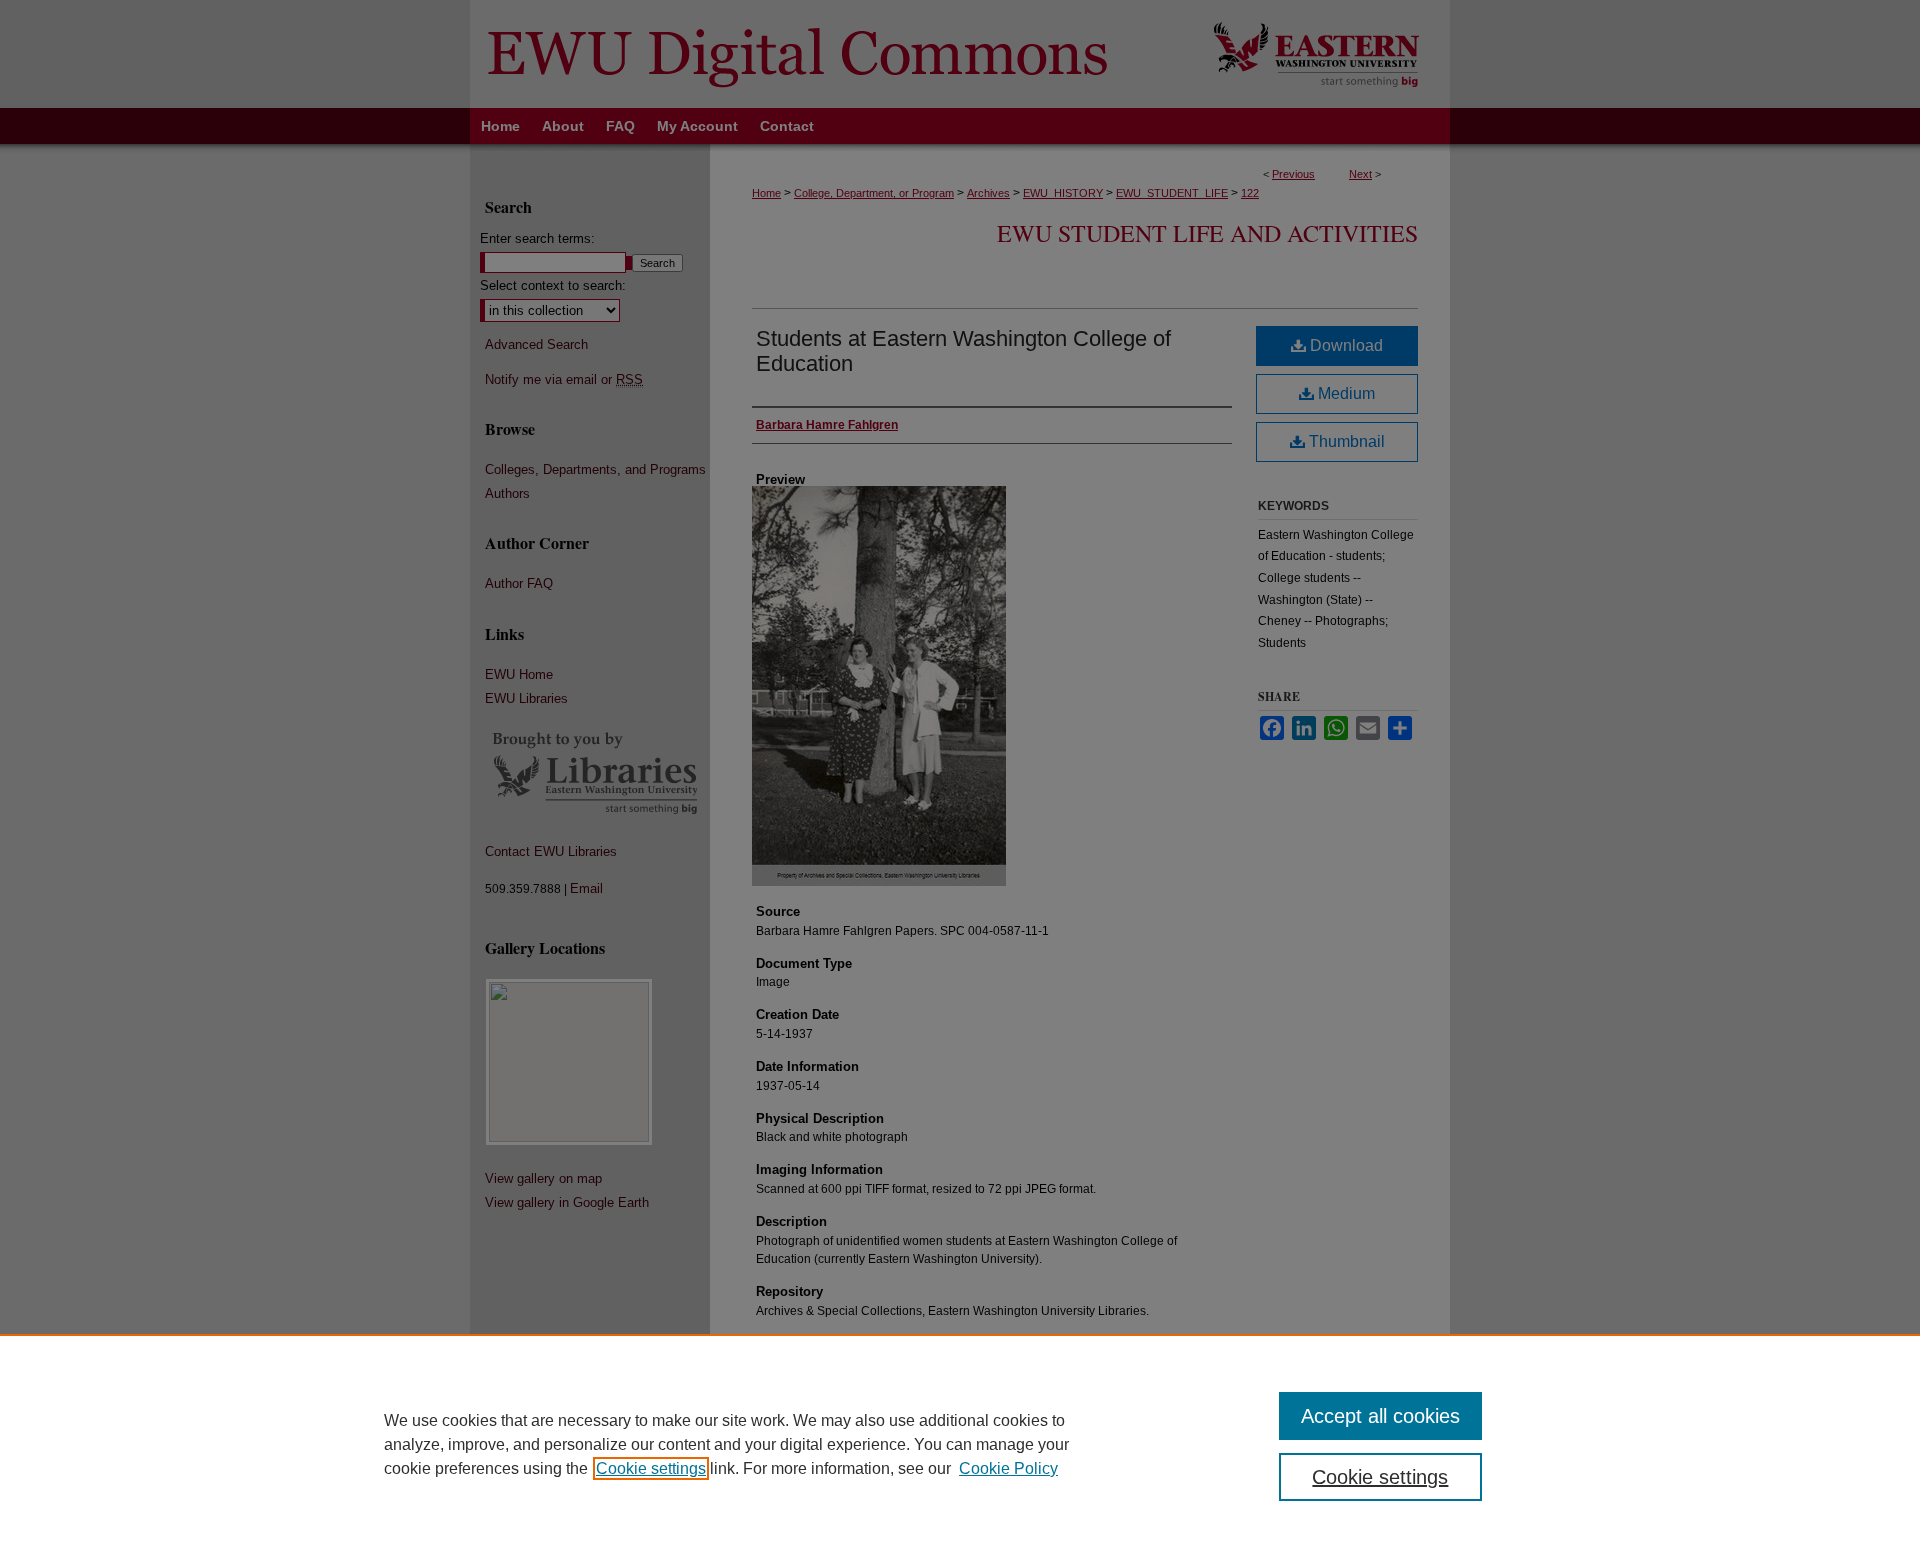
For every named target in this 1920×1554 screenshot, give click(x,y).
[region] (960, 1444)
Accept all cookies (1380, 1416)
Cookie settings (651, 1468)
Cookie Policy (1008, 1468)
